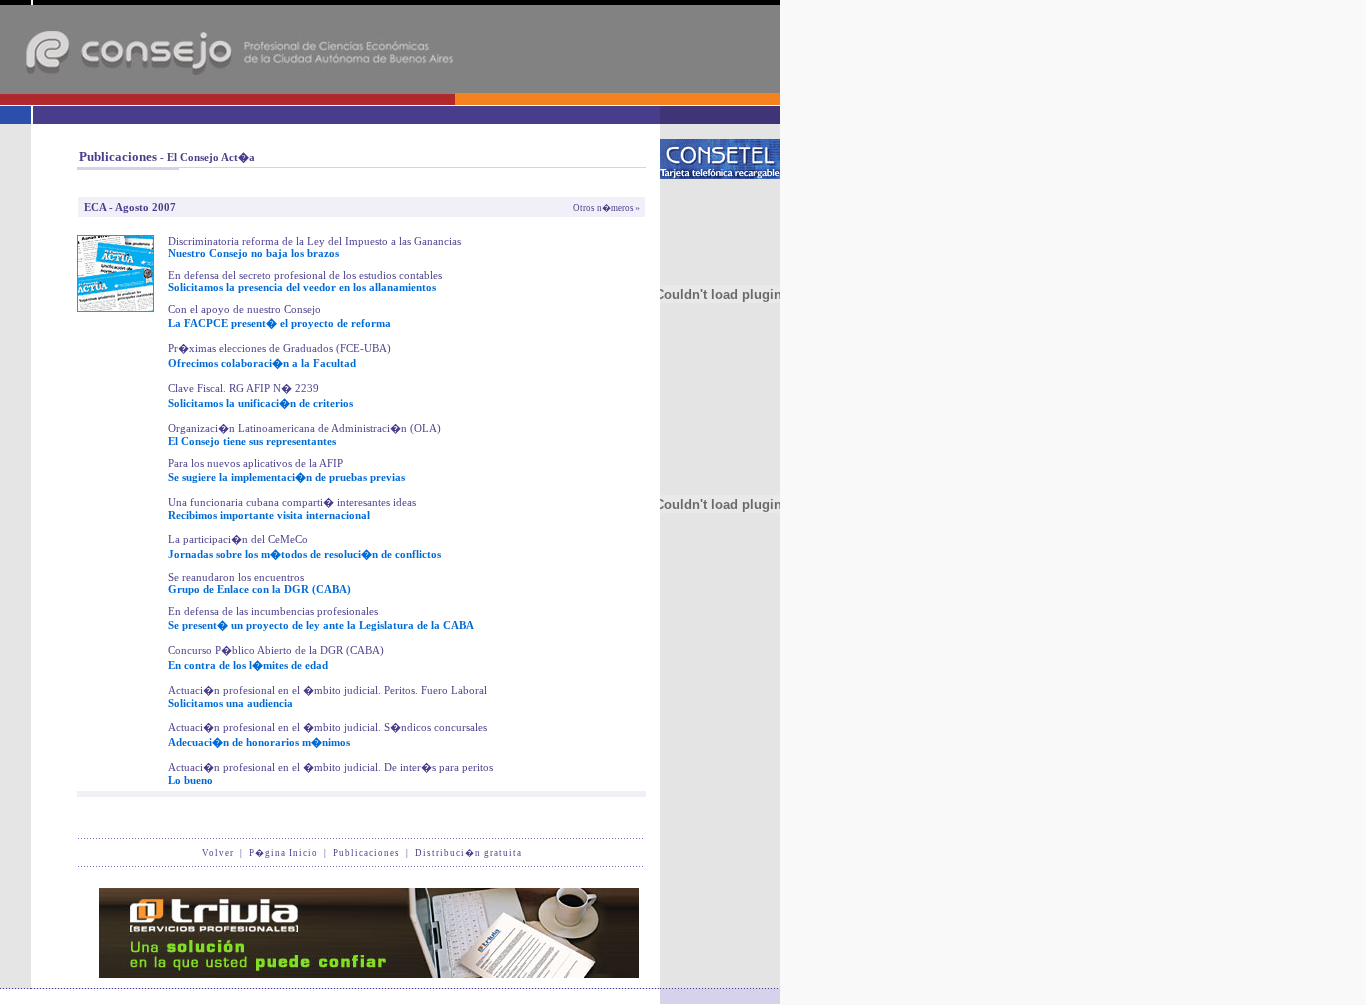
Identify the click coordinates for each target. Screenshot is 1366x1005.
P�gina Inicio (283, 853)
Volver (218, 853)
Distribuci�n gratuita (468, 853)
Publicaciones (366, 853)
